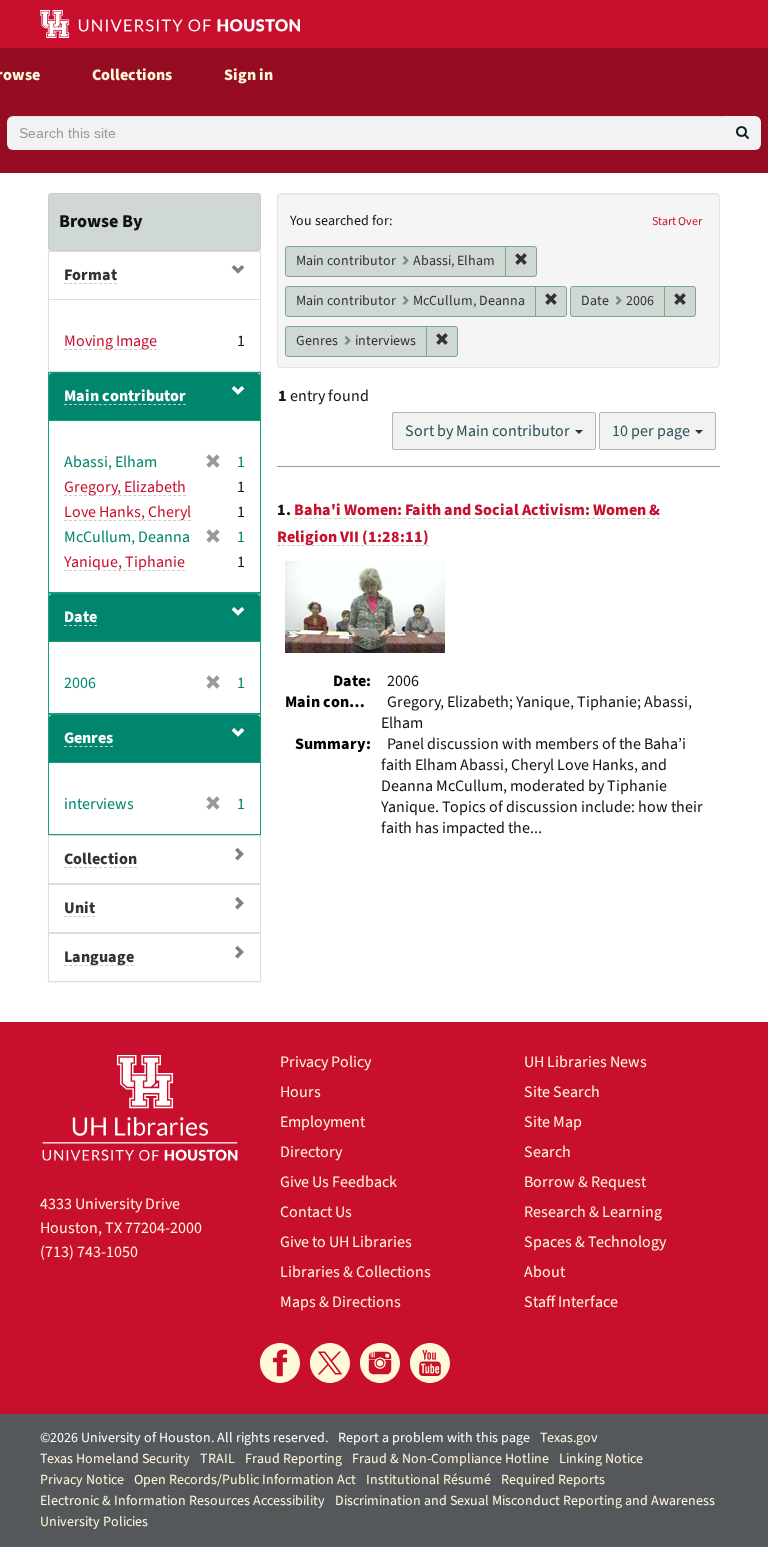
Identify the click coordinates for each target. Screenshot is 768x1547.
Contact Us (316, 1212)
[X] (330, 1363)
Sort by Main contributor (489, 431)
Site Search (562, 1092)
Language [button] (99, 957)
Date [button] (80, 617)
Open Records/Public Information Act (245, 1480)
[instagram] (380, 1363)
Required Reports (553, 1480)
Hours (300, 1092)
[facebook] (280, 1363)
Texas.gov (569, 1438)
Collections (132, 75)
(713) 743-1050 (89, 1252)
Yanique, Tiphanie (124, 562)
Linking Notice (601, 1459)
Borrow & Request (585, 1182)
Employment (322, 1122)
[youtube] (430, 1363)
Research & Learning (593, 1212)
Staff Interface (571, 1302)
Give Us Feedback (338, 1182)
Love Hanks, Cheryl (127, 512)
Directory (311, 1152)
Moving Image (110, 341)
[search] (742, 133)
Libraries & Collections (355, 1272)
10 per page (652, 431)
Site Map (553, 1122)
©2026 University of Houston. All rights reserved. (184, 1438)
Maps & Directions (340, 1302)
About (544, 1272)
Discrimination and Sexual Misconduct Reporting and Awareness (525, 1501)
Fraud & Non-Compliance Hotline (450, 1459)
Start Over (677, 221)
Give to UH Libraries (346, 1242)
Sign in (248, 75)
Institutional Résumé (428, 1480)
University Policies (94, 1522)
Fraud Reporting (293, 1459)
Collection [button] (100, 859)
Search (547, 1152)
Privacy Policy (325, 1062)
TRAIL (217, 1459)
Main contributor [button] (125, 396)
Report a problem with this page (434, 1438)
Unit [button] (79, 908)
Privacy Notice (82, 1480)
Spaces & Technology (595, 1242)
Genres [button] (88, 738)
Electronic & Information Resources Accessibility (182, 1501)
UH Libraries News (585, 1062)
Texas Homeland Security (115, 1459)
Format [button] (90, 275)
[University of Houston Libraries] (140, 1107)
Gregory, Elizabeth (125, 487)
